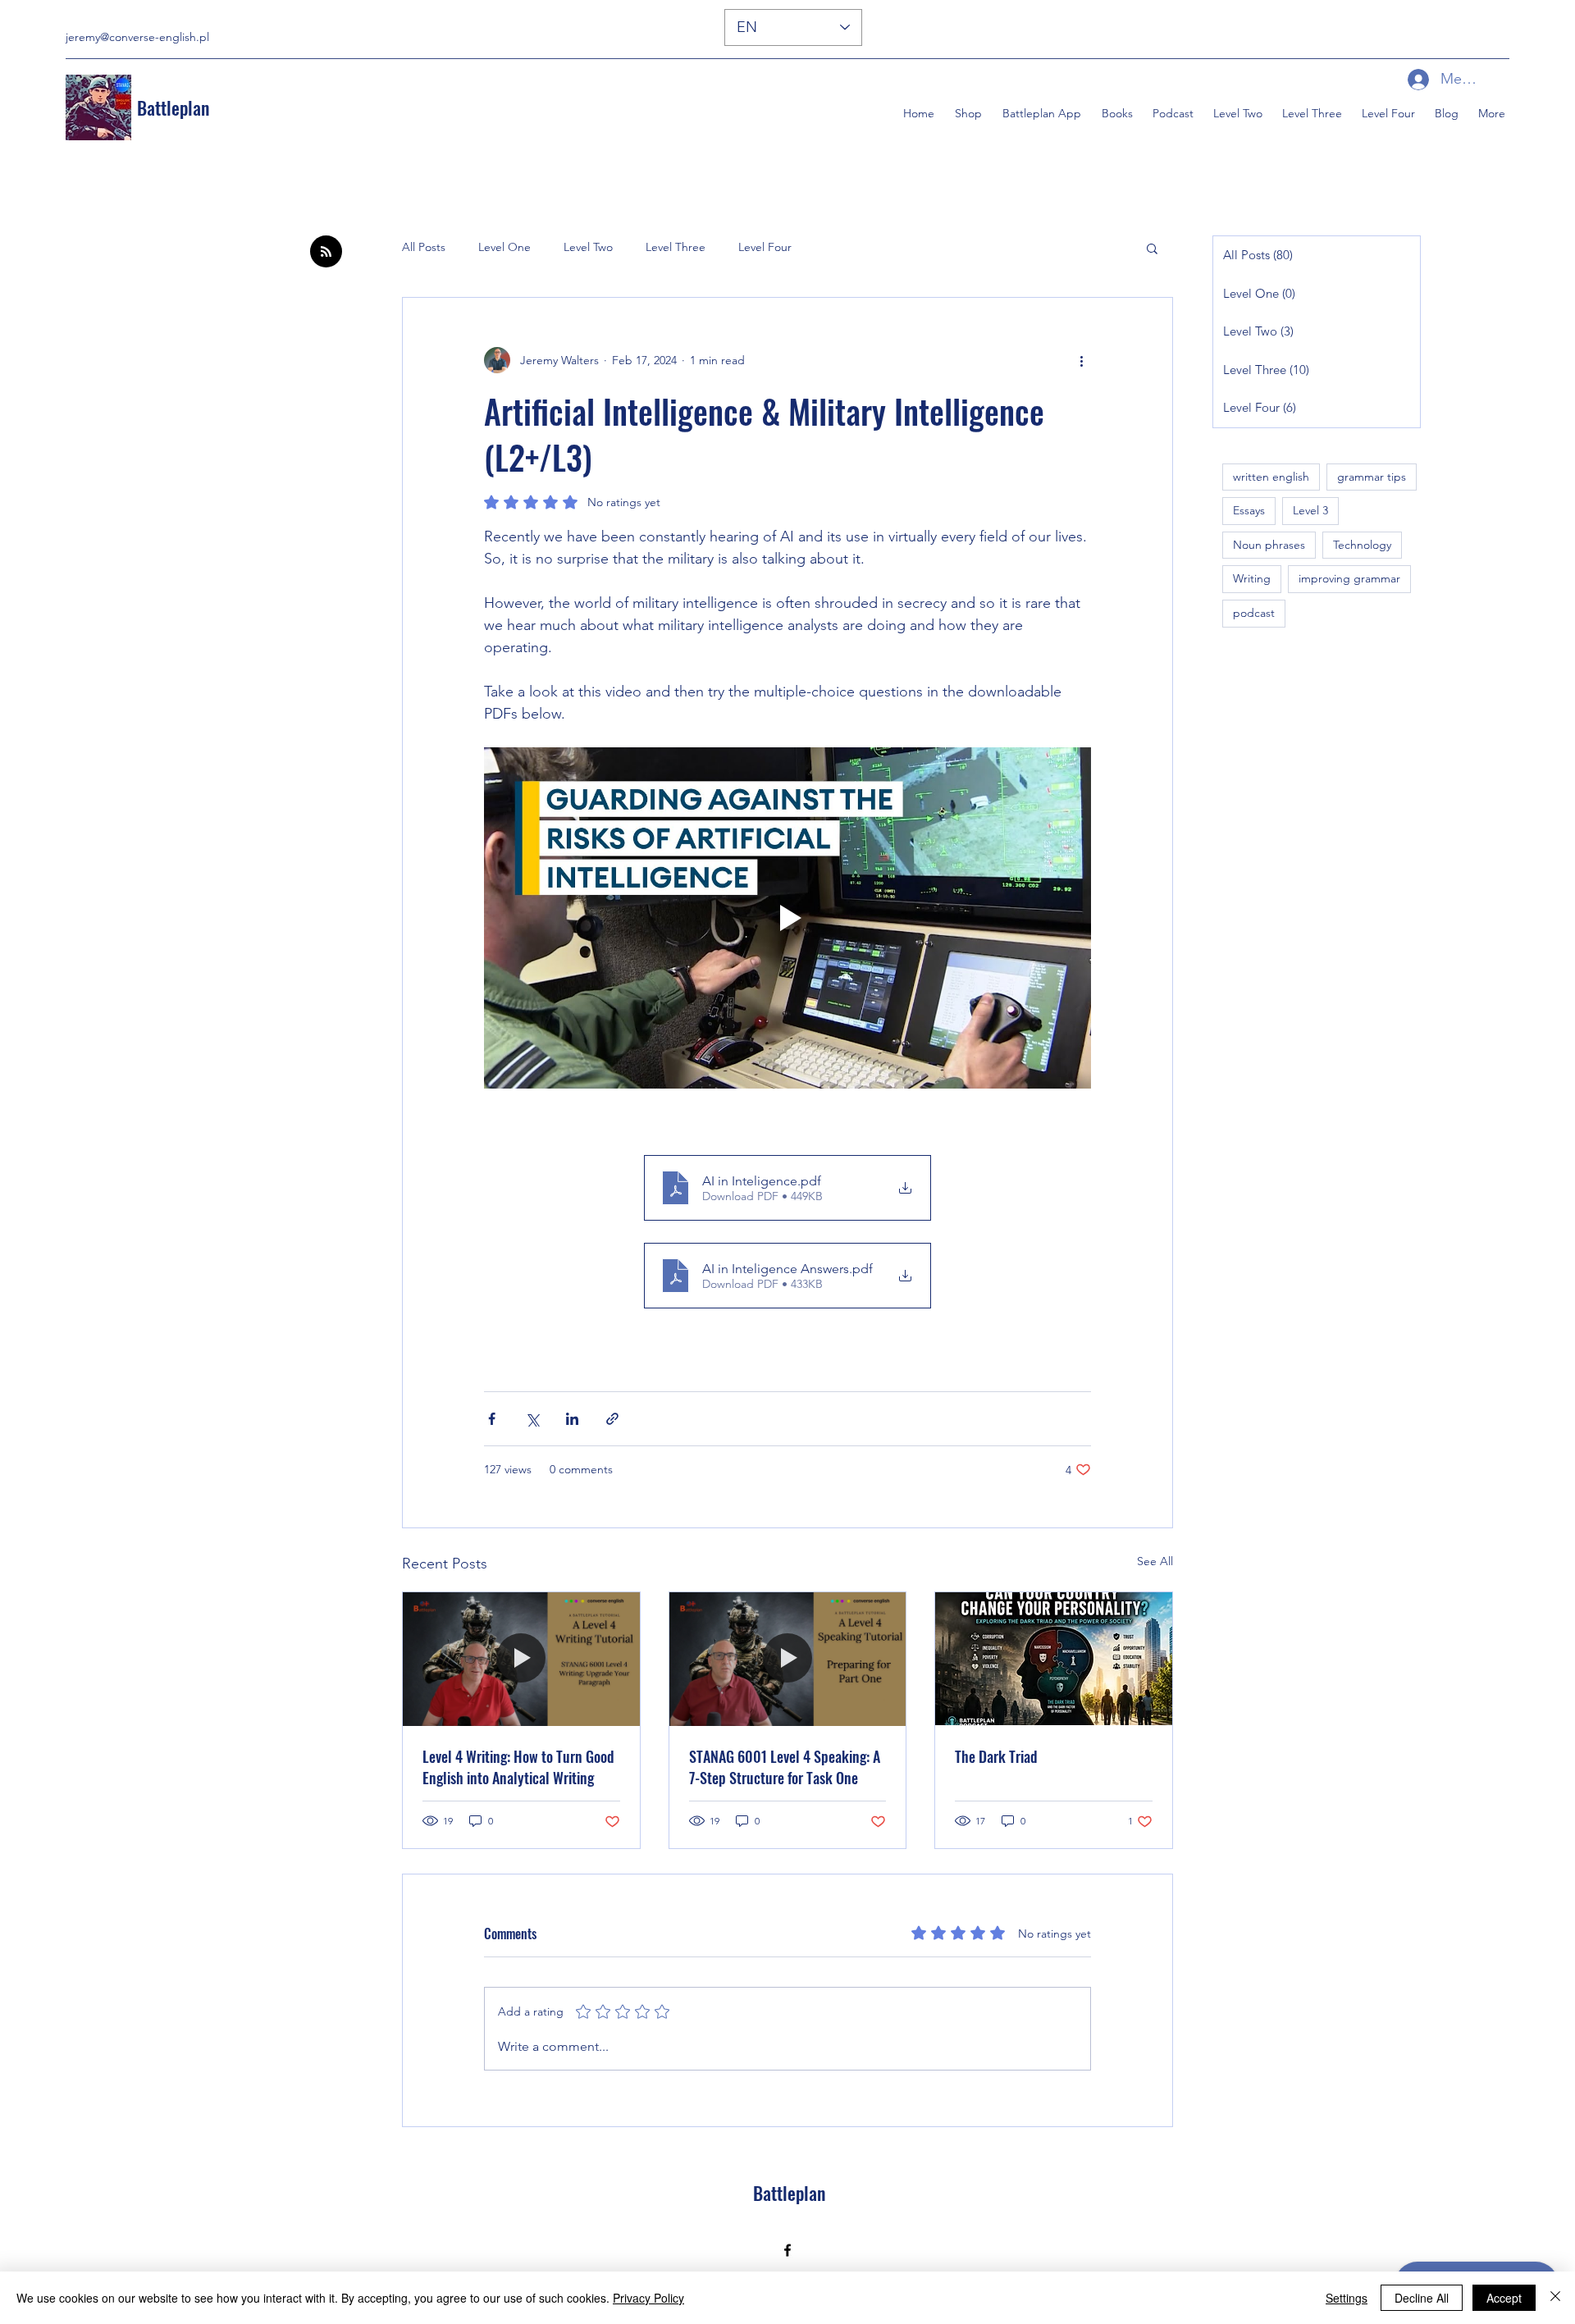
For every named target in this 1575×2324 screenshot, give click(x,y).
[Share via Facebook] (492, 1419)
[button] (1115, 113)
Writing (1252, 578)
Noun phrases (1269, 545)
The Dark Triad (996, 1756)
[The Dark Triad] (1054, 1659)
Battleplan (173, 107)
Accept (1504, 2298)
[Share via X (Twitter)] (532, 1419)
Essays (1249, 510)
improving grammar (1349, 578)
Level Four (765, 247)
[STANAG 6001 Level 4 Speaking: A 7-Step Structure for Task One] (788, 1659)
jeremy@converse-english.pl (137, 37)
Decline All (1422, 2298)
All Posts (424, 247)
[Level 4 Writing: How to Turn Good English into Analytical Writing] (521, 1659)
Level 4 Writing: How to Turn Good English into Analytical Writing (518, 1767)
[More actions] (1081, 360)
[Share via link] (612, 1419)
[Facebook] (787, 2250)
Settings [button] (1347, 2298)
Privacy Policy (648, 2298)
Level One (504, 247)
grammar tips (1372, 477)
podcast (1254, 613)
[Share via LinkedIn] (572, 1419)
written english (1271, 477)
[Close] (1555, 2298)
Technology (1362, 545)
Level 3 (1310, 510)
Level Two (588, 247)
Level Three (676, 247)
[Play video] (787, 918)
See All (1155, 1561)
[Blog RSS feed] (326, 252)
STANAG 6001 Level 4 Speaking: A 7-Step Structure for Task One (785, 1767)
